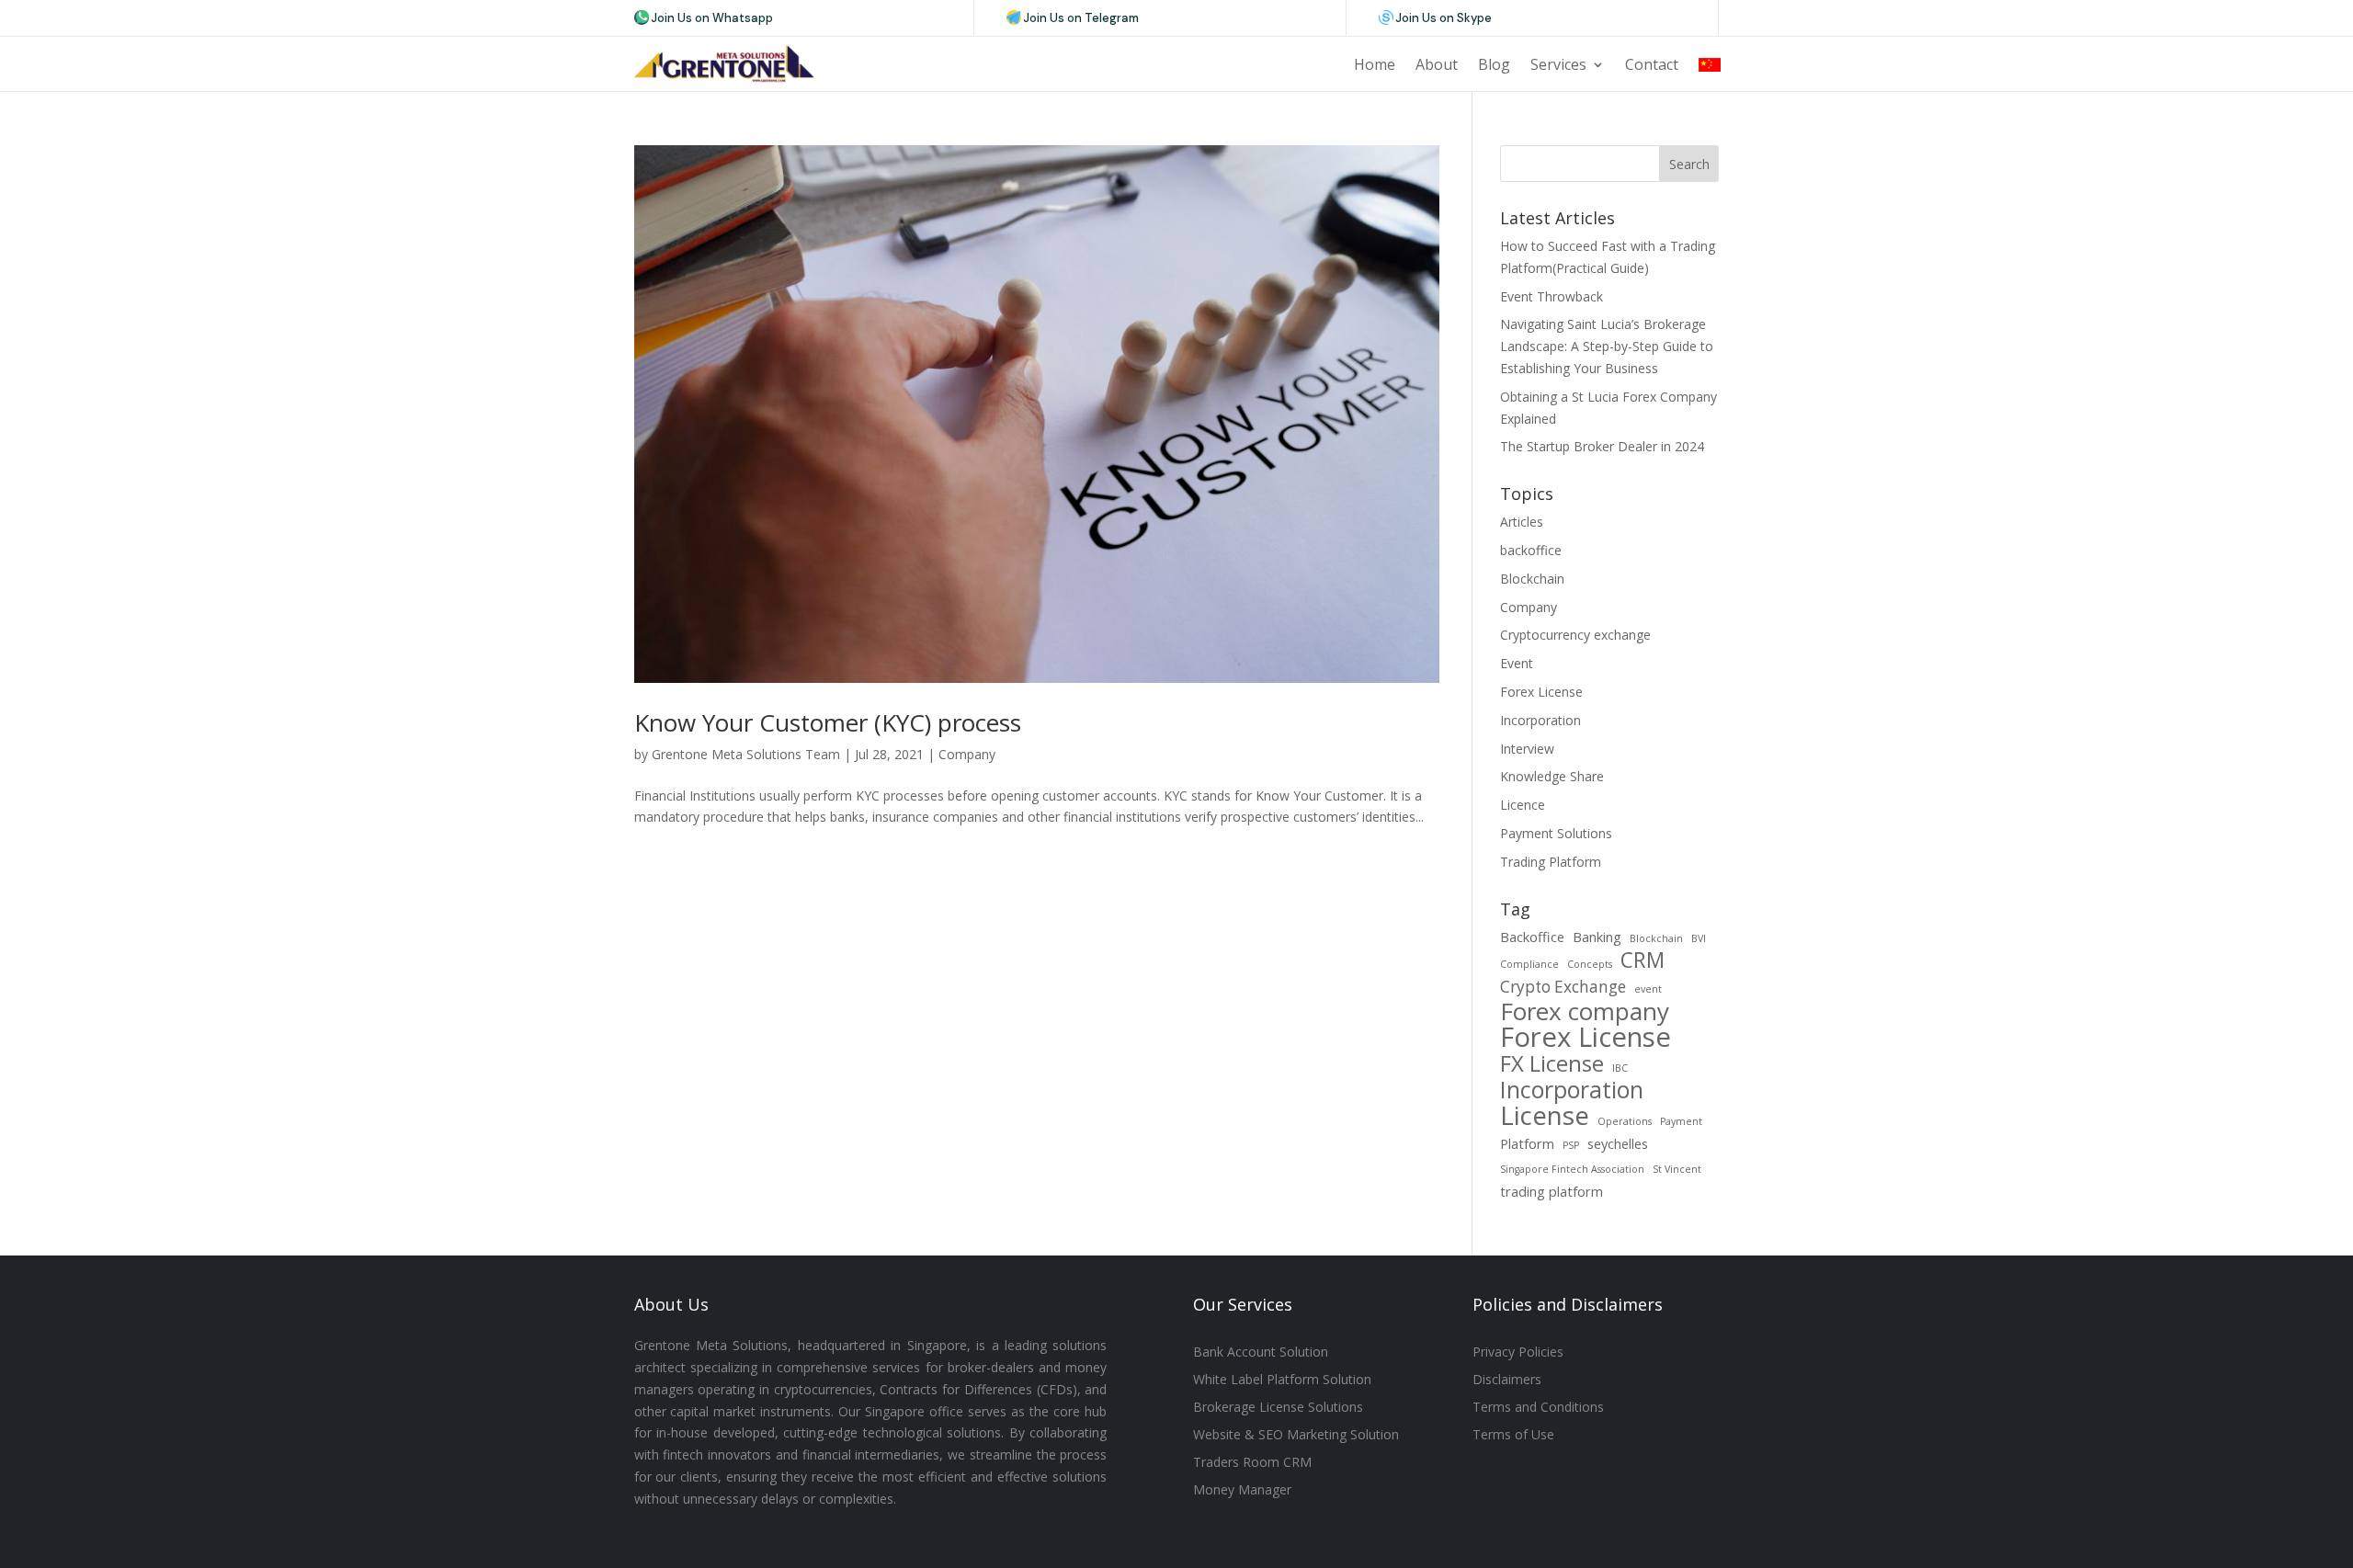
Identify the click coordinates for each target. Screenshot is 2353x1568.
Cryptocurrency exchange (1575, 635)
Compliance (1529, 964)
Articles (1522, 522)
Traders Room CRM (1252, 1463)
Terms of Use (1513, 1436)
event (1648, 989)
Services (1558, 64)
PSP (1571, 1145)
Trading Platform (1551, 862)
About (1437, 64)
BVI (1699, 938)
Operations (1625, 1121)
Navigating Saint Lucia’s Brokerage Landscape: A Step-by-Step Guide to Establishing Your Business (1607, 346)
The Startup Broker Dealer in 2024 (1602, 446)
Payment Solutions (1556, 833)
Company (967, 754)
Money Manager (1242, 1491)
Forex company (1585, 1012)
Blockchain (1532, 579)
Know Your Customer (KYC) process (828, 722)
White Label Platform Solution (1282, 1381)
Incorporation (1540, 720)
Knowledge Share (1552, 776)
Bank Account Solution (1261, 1353)
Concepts (1590, 964)
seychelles (1618, 1143)
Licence (1523, 805)
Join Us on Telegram (1081, 18)
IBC (1620, 1068)
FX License (1552, 1064)
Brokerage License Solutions (1278, 1408)
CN (1709, 64)
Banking (1597, 937)
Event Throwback (1552, 296)
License (1545, 1116)
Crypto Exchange (1563, 987)
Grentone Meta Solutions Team (746, 754)
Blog (1494, 64)
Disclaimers (1507, 1381)
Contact (1652, 64)
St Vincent (1677, 1169)
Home (1375, 64)
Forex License (1541, 692)
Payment (1681, 1121)
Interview (1527, 749)
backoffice (1531, 550)
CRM (1643, 960)
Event (1517, 663)
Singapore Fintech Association (1572, 1169)
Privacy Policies (1518, 1353)
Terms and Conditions (1538, 1408)
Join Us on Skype (1444, 18)
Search (1689, 164)
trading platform (1552, 1191)
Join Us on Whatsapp (712, 18)
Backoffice (1532, 937)
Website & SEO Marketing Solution (1296, 1436)
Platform (1527, 1143)
